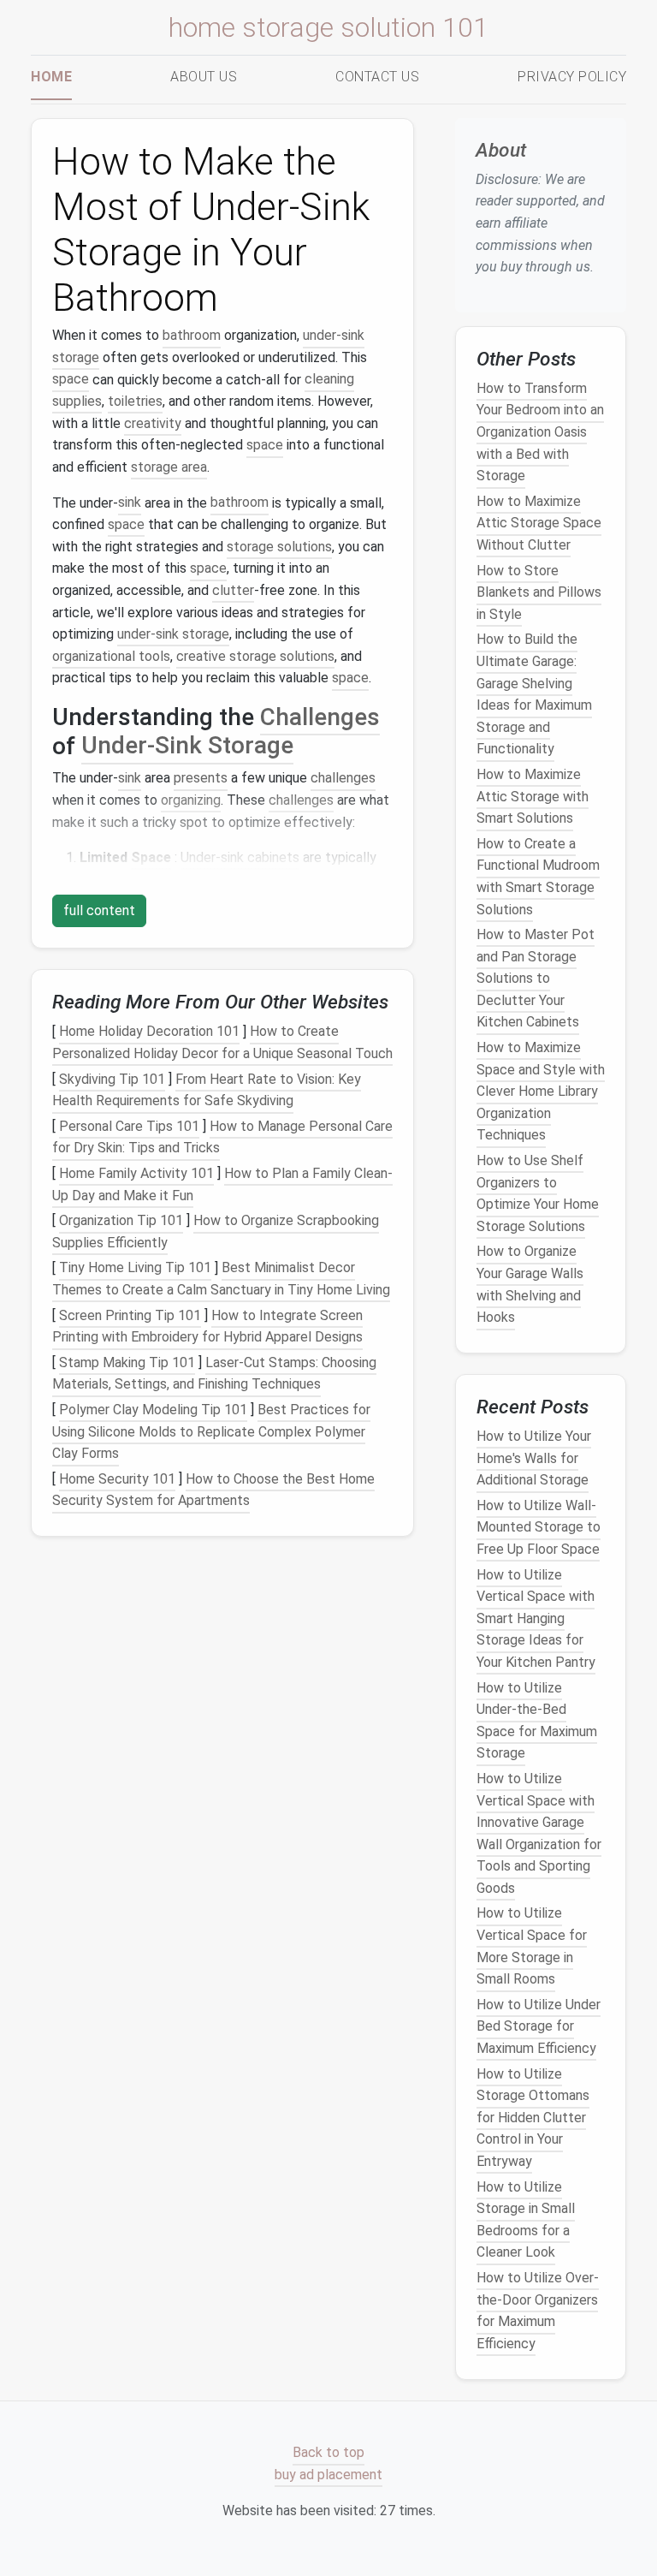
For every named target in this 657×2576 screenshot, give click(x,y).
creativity (153, 423)
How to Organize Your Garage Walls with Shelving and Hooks (530, 1285)
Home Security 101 (117, 1479)
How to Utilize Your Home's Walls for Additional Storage (534, 1458)
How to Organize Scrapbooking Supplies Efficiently (216, 1231)
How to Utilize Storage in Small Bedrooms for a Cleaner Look (526, 2220)
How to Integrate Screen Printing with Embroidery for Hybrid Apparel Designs (207, 1327)
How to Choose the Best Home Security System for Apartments (213, 1490)
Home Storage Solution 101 (328, 27)
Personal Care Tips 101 (129, 1126)
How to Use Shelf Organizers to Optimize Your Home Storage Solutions (538, 1193)
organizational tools (111, 656)
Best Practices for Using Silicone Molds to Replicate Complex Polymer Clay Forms (211, 1431)
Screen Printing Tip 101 (130, 1315)
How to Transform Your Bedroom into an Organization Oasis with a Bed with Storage (540, 432)
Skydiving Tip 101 (112, 1079)
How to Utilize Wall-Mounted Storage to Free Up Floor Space (539, 1527)
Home (51, 77)
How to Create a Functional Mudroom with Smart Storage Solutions (538, 877)
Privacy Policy (572, 77)
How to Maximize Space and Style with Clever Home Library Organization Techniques (541, 1091)
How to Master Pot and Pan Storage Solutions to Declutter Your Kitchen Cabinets (536, 978)
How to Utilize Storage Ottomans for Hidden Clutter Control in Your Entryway (533, 2118)
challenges (343, 778)
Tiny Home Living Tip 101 (135, 1268)
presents (201, 778)
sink (130, 503)
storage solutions (279, 547)
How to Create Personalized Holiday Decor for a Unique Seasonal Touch (222, 1043)
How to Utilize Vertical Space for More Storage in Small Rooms (532, 1947)
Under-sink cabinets (240, 857)
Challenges (320, 717)
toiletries (135, 401)
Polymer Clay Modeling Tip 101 (153, 1410)
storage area (169, 467)
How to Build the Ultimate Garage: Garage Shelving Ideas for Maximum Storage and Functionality (534, 695)
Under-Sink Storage (187, 746)
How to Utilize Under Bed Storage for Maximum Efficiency (539, 2026)
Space (151, 857)
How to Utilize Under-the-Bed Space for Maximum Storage (537, 1721)
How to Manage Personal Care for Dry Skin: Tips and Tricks (222, 1137)
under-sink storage (173, 634)
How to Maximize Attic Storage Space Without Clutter (539, 523)
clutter (233, 590)
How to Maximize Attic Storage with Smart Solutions (533, 796)
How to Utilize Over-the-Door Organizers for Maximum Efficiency (538, 2311)
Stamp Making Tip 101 (127, 1362)
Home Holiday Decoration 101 (149, 1032)
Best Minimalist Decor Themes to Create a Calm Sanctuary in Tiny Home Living (221, 1279)
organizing (191, 800)
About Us (204, 77)
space (71, 380)
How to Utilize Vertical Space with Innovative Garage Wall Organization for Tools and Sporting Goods (539, 1833)
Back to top (328, 2453)
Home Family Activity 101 (136, 1173)
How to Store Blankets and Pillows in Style (539, 592)
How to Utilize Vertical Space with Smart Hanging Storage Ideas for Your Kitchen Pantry (536, 1618)
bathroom (192, 335)
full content (99, 910)
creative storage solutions (255, 656)
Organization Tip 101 (121, 1220)
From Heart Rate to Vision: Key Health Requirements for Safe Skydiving (207, 1090)
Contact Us (377, 77)
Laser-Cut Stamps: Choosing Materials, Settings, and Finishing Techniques (214, 1374)
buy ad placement (328, 2475)
